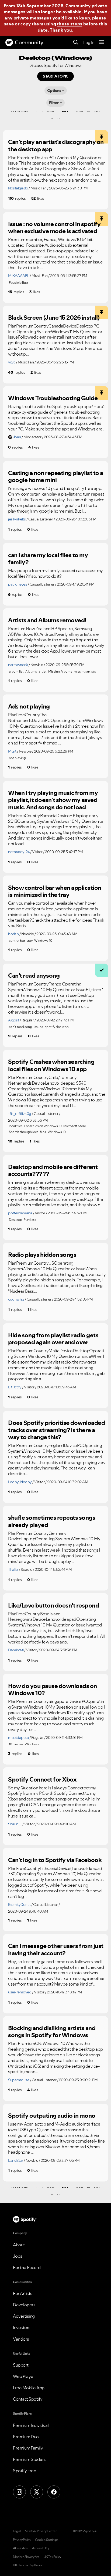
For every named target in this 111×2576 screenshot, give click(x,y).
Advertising (24, 2316)
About (19, 2245)
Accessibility (41, 2548)
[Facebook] (54, 2492)
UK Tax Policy (52, 2557)
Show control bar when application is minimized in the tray (55, 891)
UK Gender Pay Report (28, 2565)
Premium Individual (31, 2425)
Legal (17, 2531)
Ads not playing (29, 706)
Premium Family (28, 2448)
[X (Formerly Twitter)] (37, 2492)
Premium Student (30, 2459)
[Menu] (102, 42)
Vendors (21, 2339)
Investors (22, 2327)
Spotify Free (25, 2471)
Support (21, 2365)
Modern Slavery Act (26, 2557)
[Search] (76, 43)
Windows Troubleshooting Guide (53, 398)
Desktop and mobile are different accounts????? (53, 1170)
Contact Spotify (28, 2399)
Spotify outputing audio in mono (52, 2116)
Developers (24, 2305)
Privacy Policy (22, 2540)
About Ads (20, 2548)
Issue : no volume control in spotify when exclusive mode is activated (54, 228)
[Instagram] (19, 2492)
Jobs (18, 2256)
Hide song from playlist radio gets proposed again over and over (53, 1339)
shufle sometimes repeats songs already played (52, 1521)
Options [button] (54, 91)
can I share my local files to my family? (48, 559)
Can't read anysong (34, 975)
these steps (70, 24)
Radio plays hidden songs (42, 1255)
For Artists (23, 2293)
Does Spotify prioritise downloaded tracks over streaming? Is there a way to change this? (56, 1430)
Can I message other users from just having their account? (56, 1949)
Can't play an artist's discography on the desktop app (56, 146)
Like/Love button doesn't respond (53, 1605)
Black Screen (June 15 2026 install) (54, 318)
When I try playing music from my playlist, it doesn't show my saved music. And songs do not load (53, 800)
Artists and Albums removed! (47, 620)
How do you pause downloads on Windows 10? (53, 1690)
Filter (54, 103)
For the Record (27, 2267)
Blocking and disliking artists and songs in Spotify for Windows (52, 2032)
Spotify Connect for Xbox (42, 1779)
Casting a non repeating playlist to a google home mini (56, 477)
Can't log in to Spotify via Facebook (55, 1860)
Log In (89, 42)
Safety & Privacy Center (41, 2531)
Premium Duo (26, 2437)
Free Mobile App (29, 2388)
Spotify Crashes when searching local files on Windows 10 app (51, 1065)
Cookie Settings (47, 2540)
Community (29, 42)
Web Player (24, 2376)
